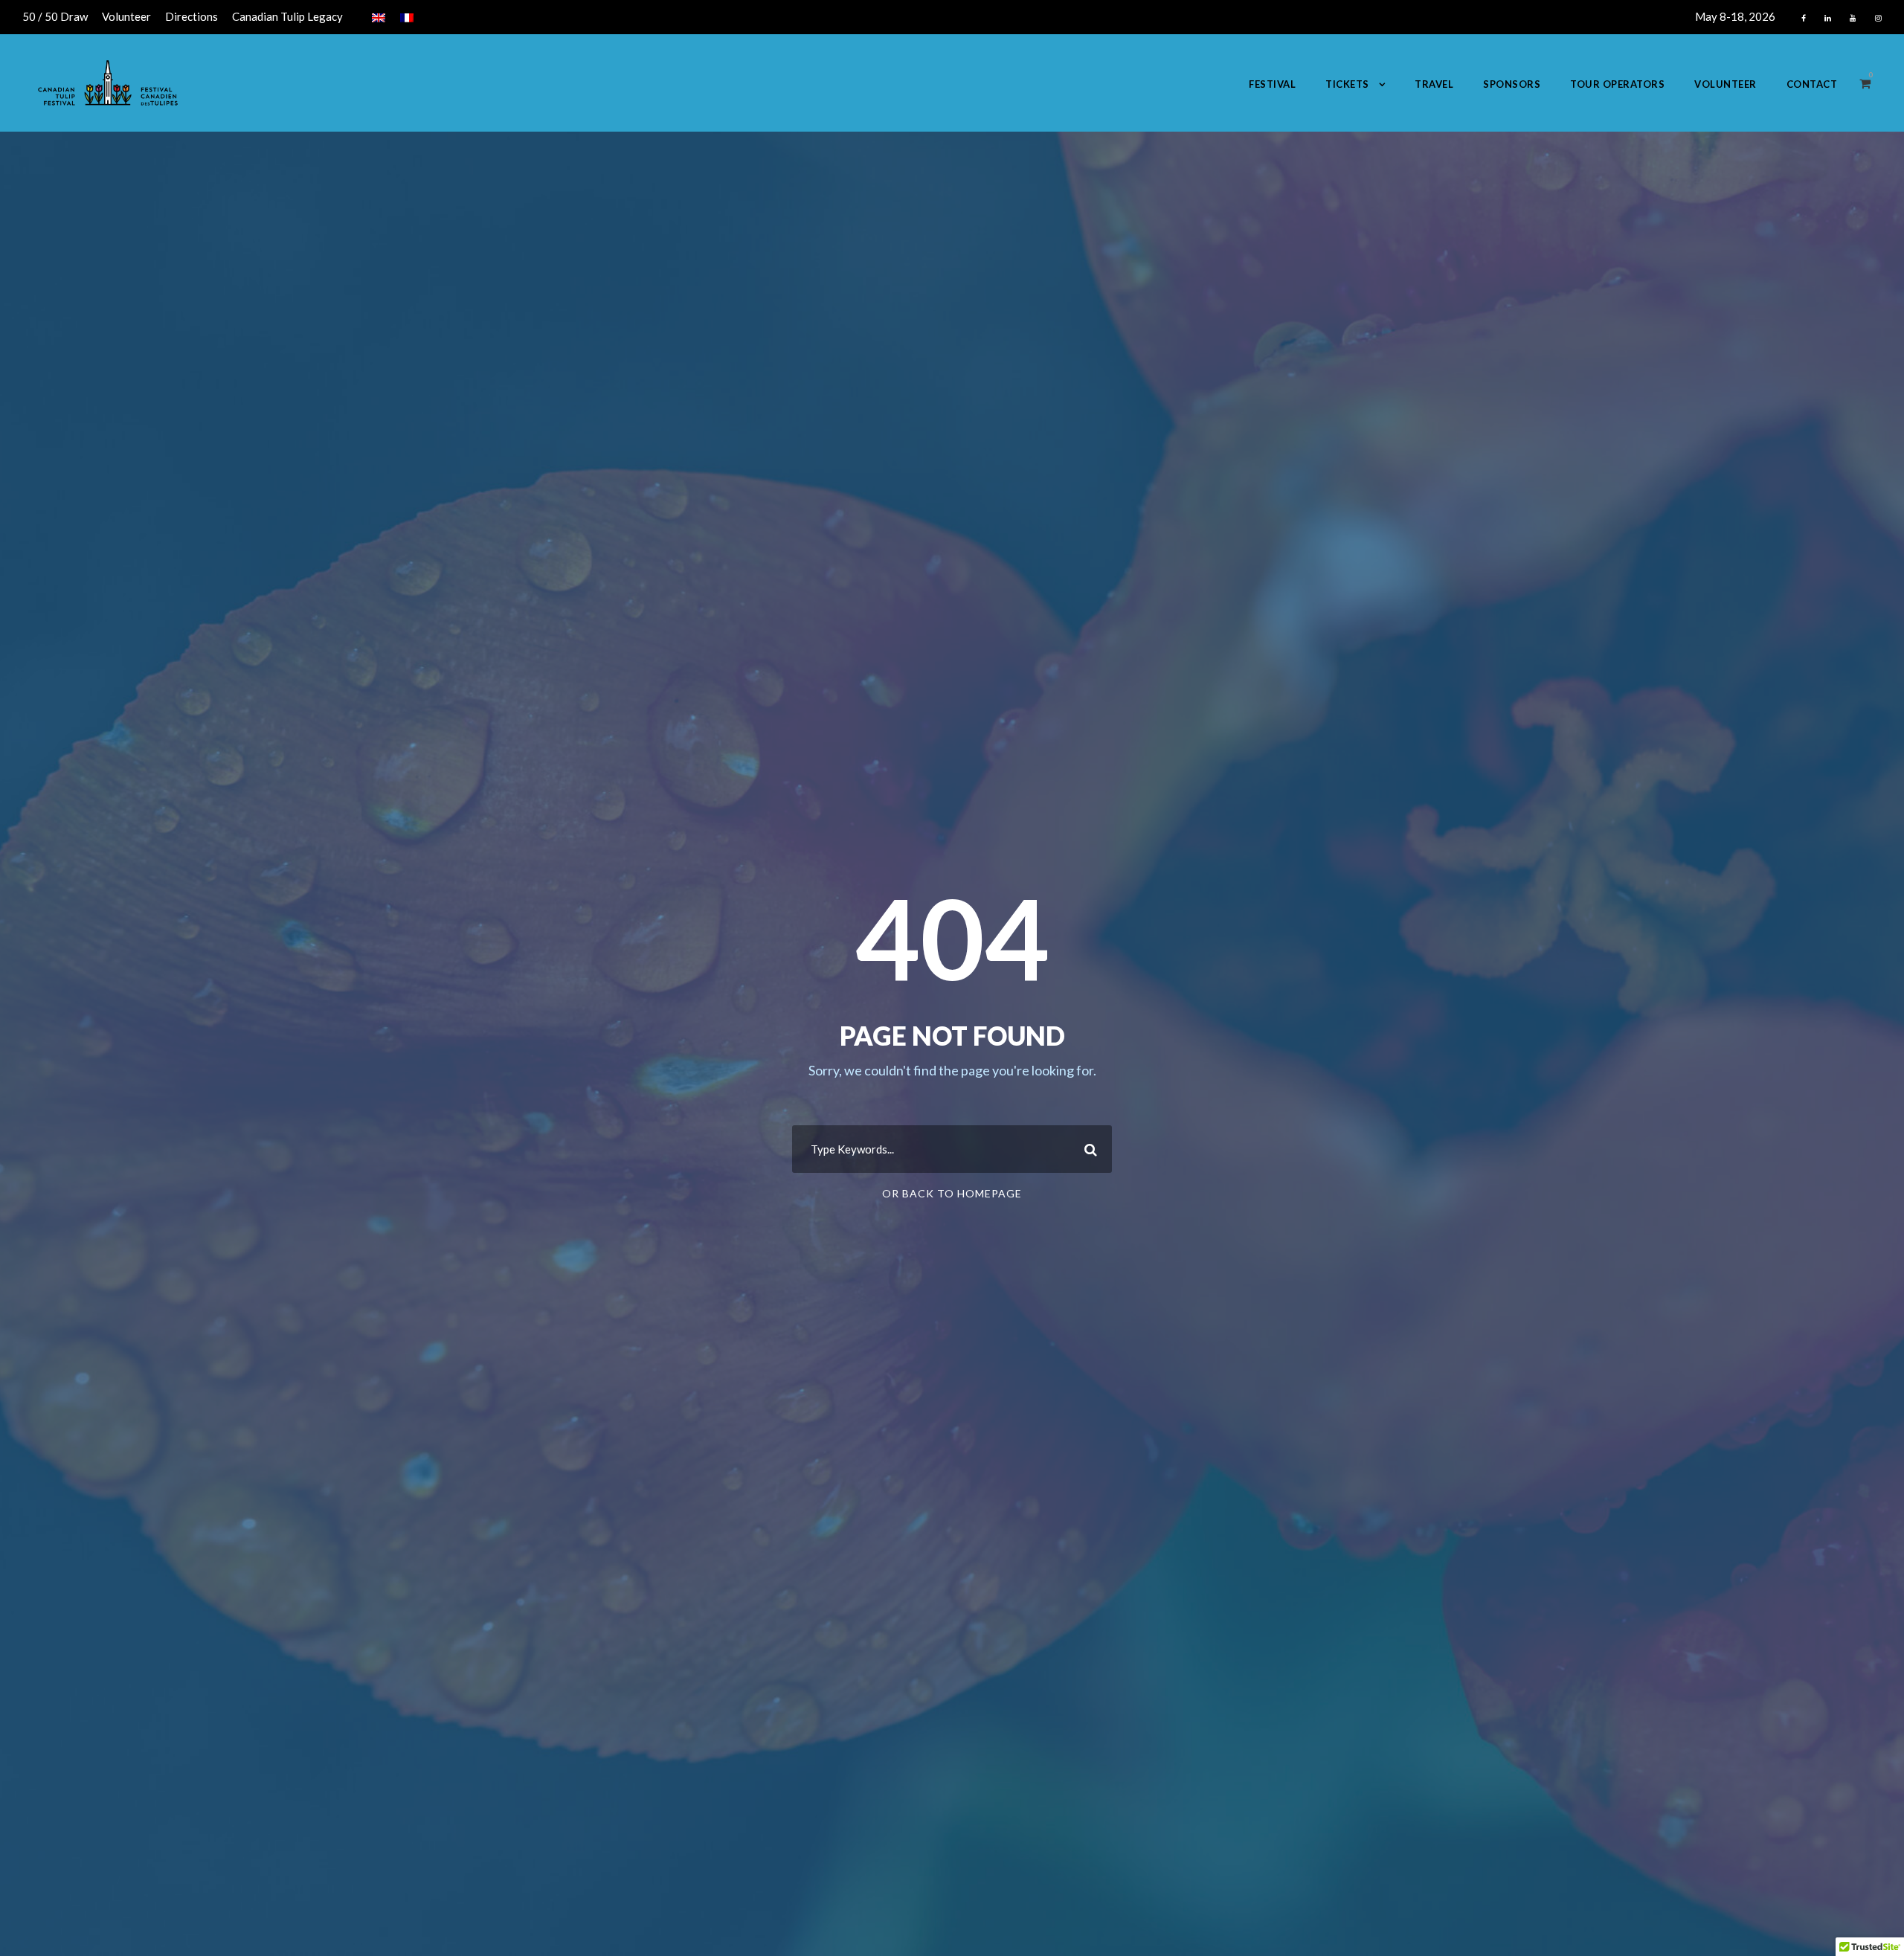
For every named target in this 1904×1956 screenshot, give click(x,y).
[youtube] (1853, 18)
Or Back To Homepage (952, 1193)
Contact (1812, 84)
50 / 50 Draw (55, 16)
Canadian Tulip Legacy (287, 16)
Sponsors (1512, 84)
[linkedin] (1828, 18)
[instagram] (1878, 18)
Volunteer (126, 16)
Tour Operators (1617, 84)
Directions (192, 16)
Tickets (1347, 84)
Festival (1272, 84)
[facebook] (1804, 18)
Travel (1434, 84)
